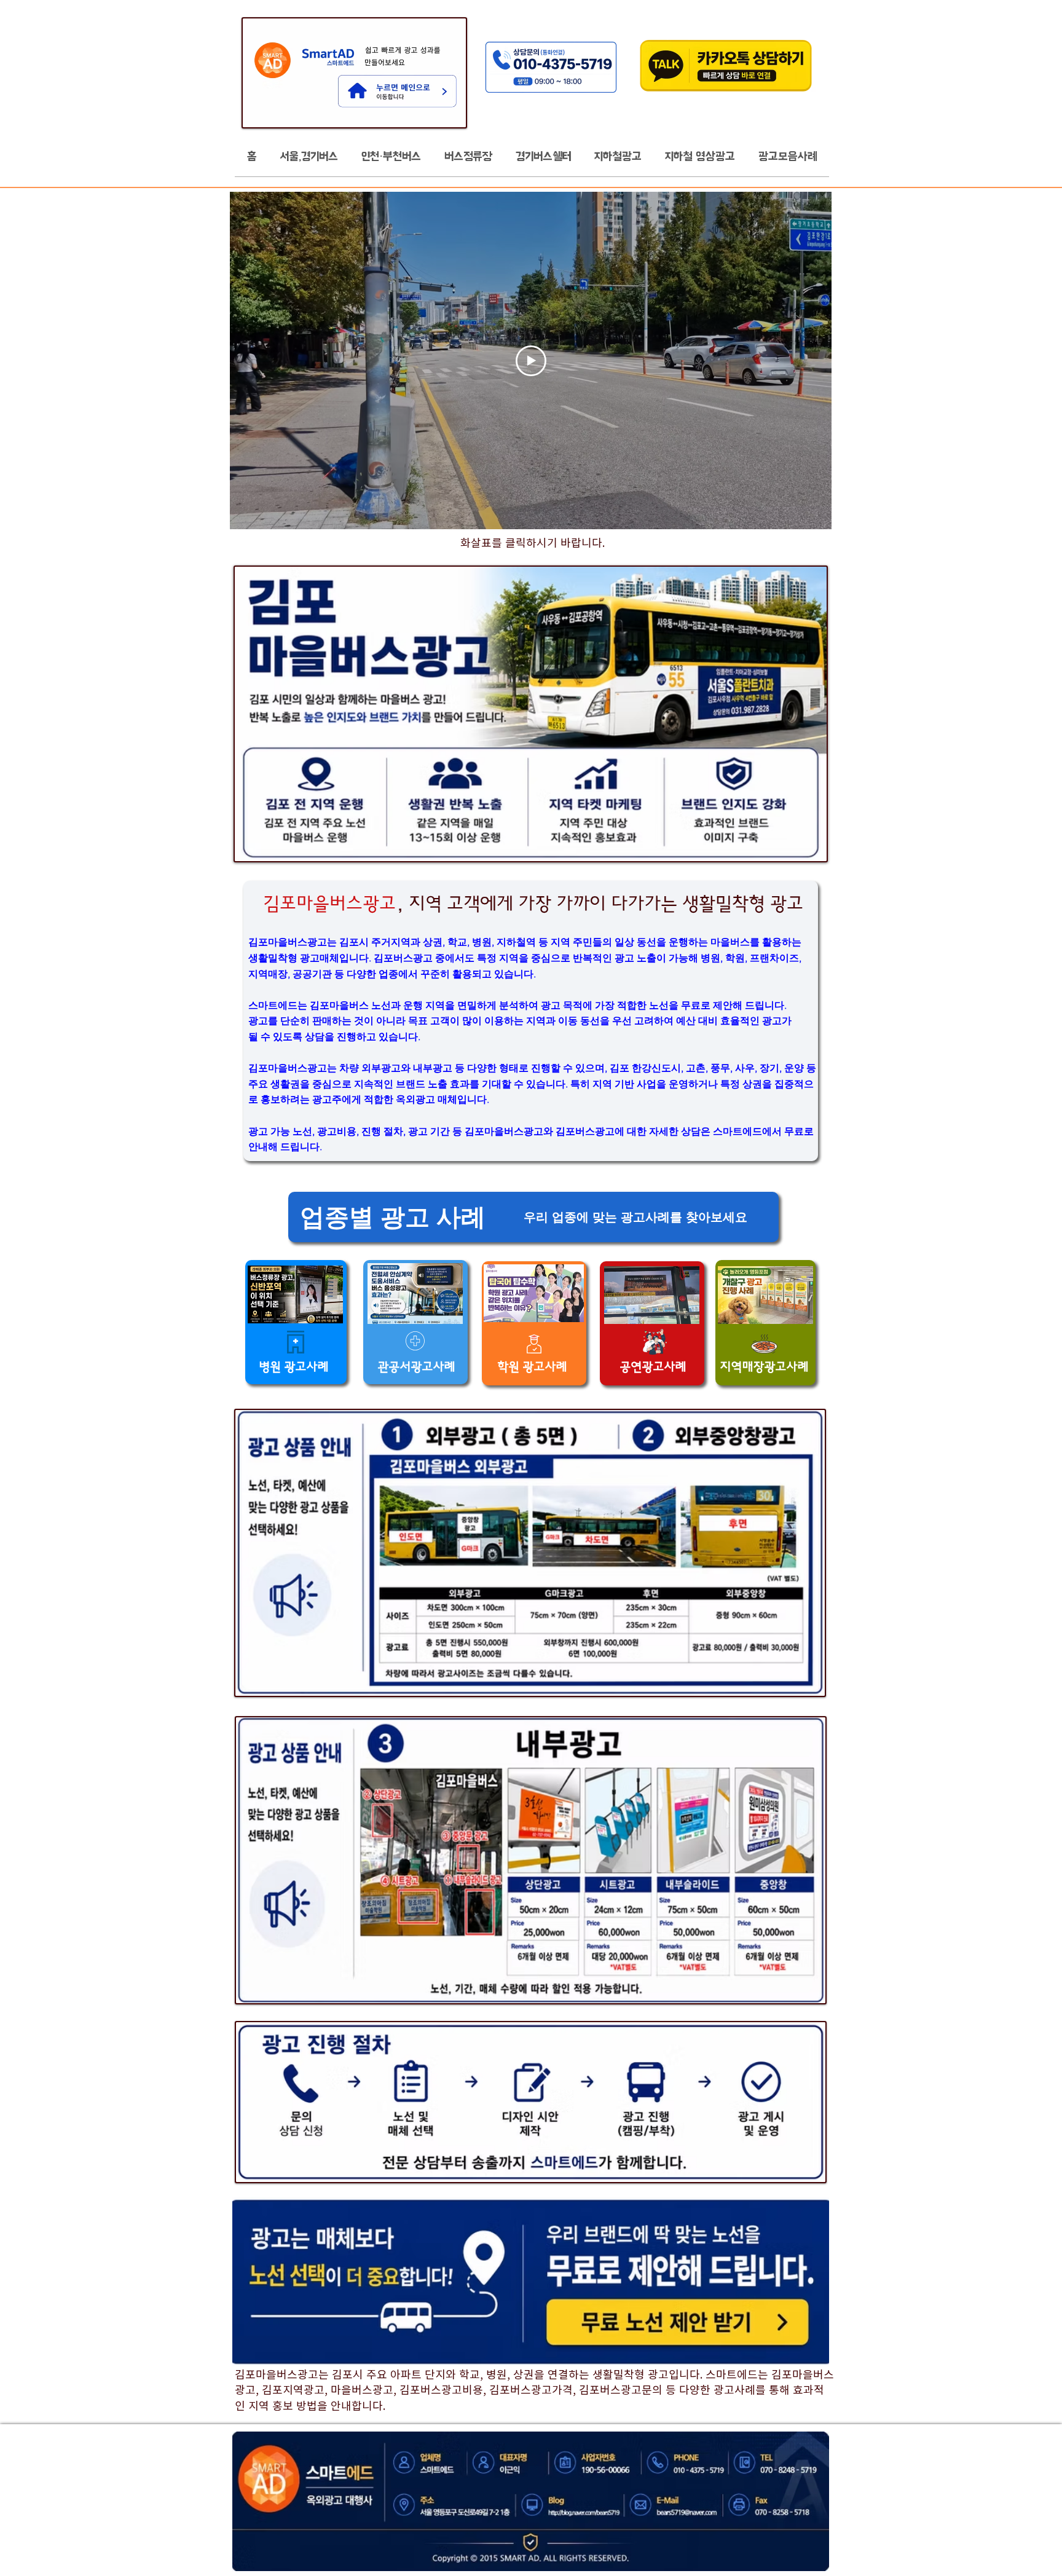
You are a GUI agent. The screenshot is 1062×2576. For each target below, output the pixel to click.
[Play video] (531, 361)
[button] (309, 160)
